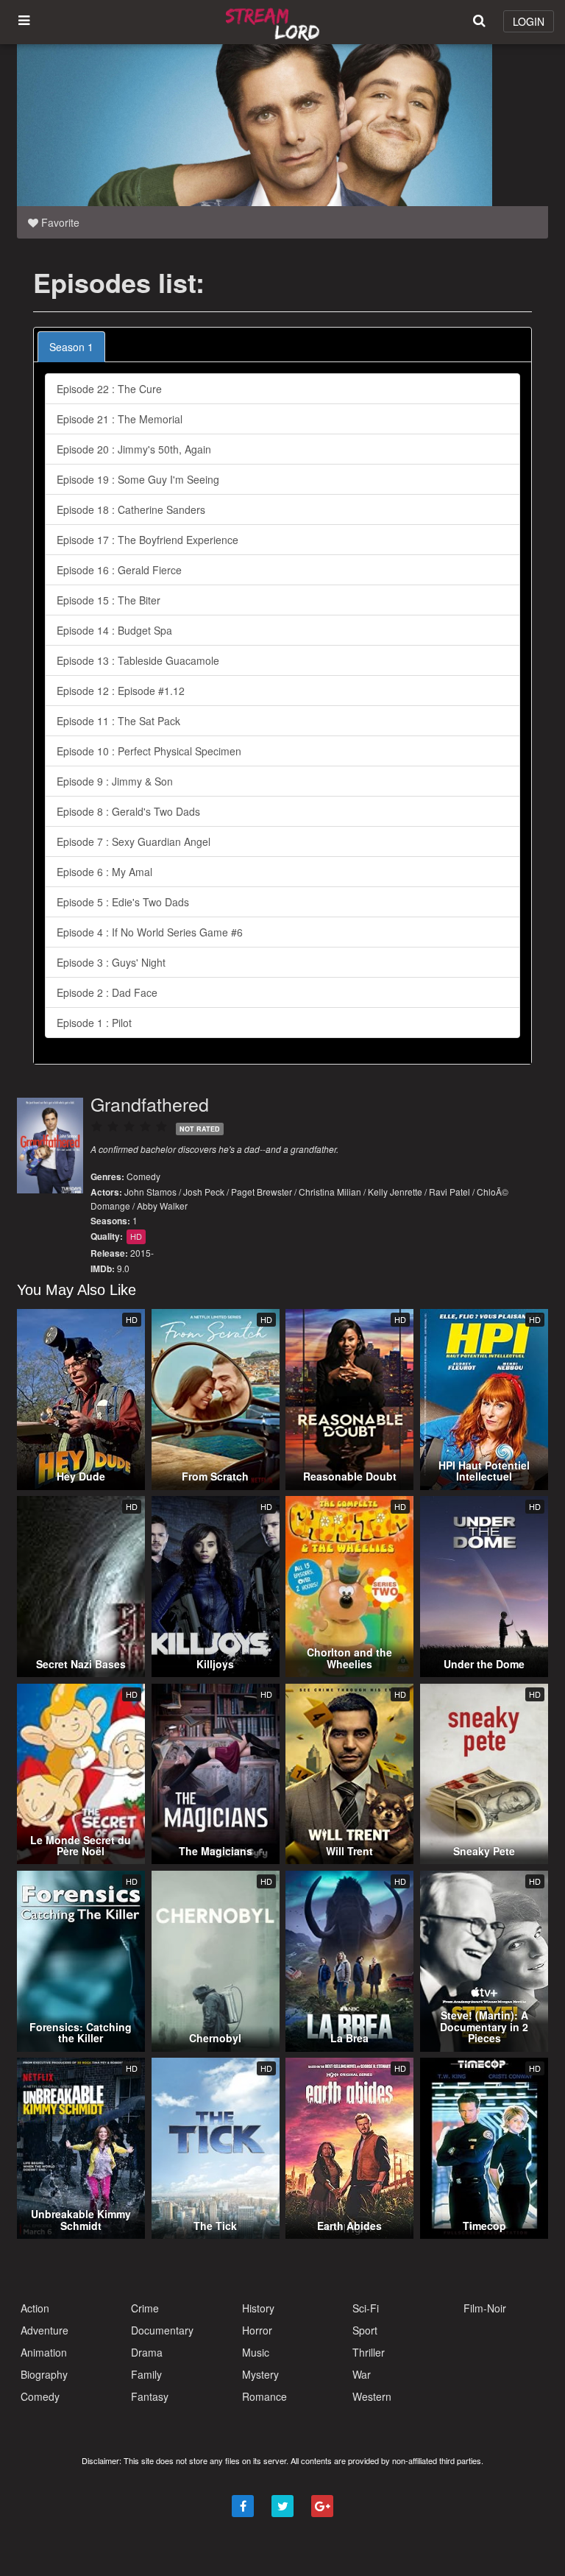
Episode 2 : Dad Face (107, 992)
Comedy (143, 1176)
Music (256, 2352)
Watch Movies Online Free (275, 22)
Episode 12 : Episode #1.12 (121, 691)
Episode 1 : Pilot (94, 1023)
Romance (264, 2396)
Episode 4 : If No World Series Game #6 (150, 932)
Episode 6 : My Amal (104, 872)
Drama (147, 2352)
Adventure (45, 2330)
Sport (365, 2330)
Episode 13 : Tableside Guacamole (138, 660)
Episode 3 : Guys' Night (111, 962)
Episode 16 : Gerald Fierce (119, 570)
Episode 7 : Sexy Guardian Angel (134, 841)
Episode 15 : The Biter (109, 600)
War (362, 2374)
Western (372, 2396)
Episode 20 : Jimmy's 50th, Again (134, 449)
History (258, 2308)
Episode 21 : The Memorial (120, 419)
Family (146, 2374)
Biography (44, 2374)
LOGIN (529, 21)
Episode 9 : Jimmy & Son (115, 781)
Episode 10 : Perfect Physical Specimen (149, 751)
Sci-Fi (366, 2308)
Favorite (59, 222)
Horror (257, 2330)
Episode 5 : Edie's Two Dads (123, 902)
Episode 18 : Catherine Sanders (131, 509)
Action (35, 2308)
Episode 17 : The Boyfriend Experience (148, 540)
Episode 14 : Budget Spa (114, 630)
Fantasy (150, 2396)
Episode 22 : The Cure (109, 389)
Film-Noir (485, 2308)
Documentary (162, 2330)
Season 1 (71, 347)
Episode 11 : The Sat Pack (118, 721)
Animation (44, 2352)
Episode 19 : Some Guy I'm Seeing (138, 479)
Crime (145, 2308)
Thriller (369, 2352)
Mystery (260, 2374)
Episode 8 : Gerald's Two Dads (128, 811)
